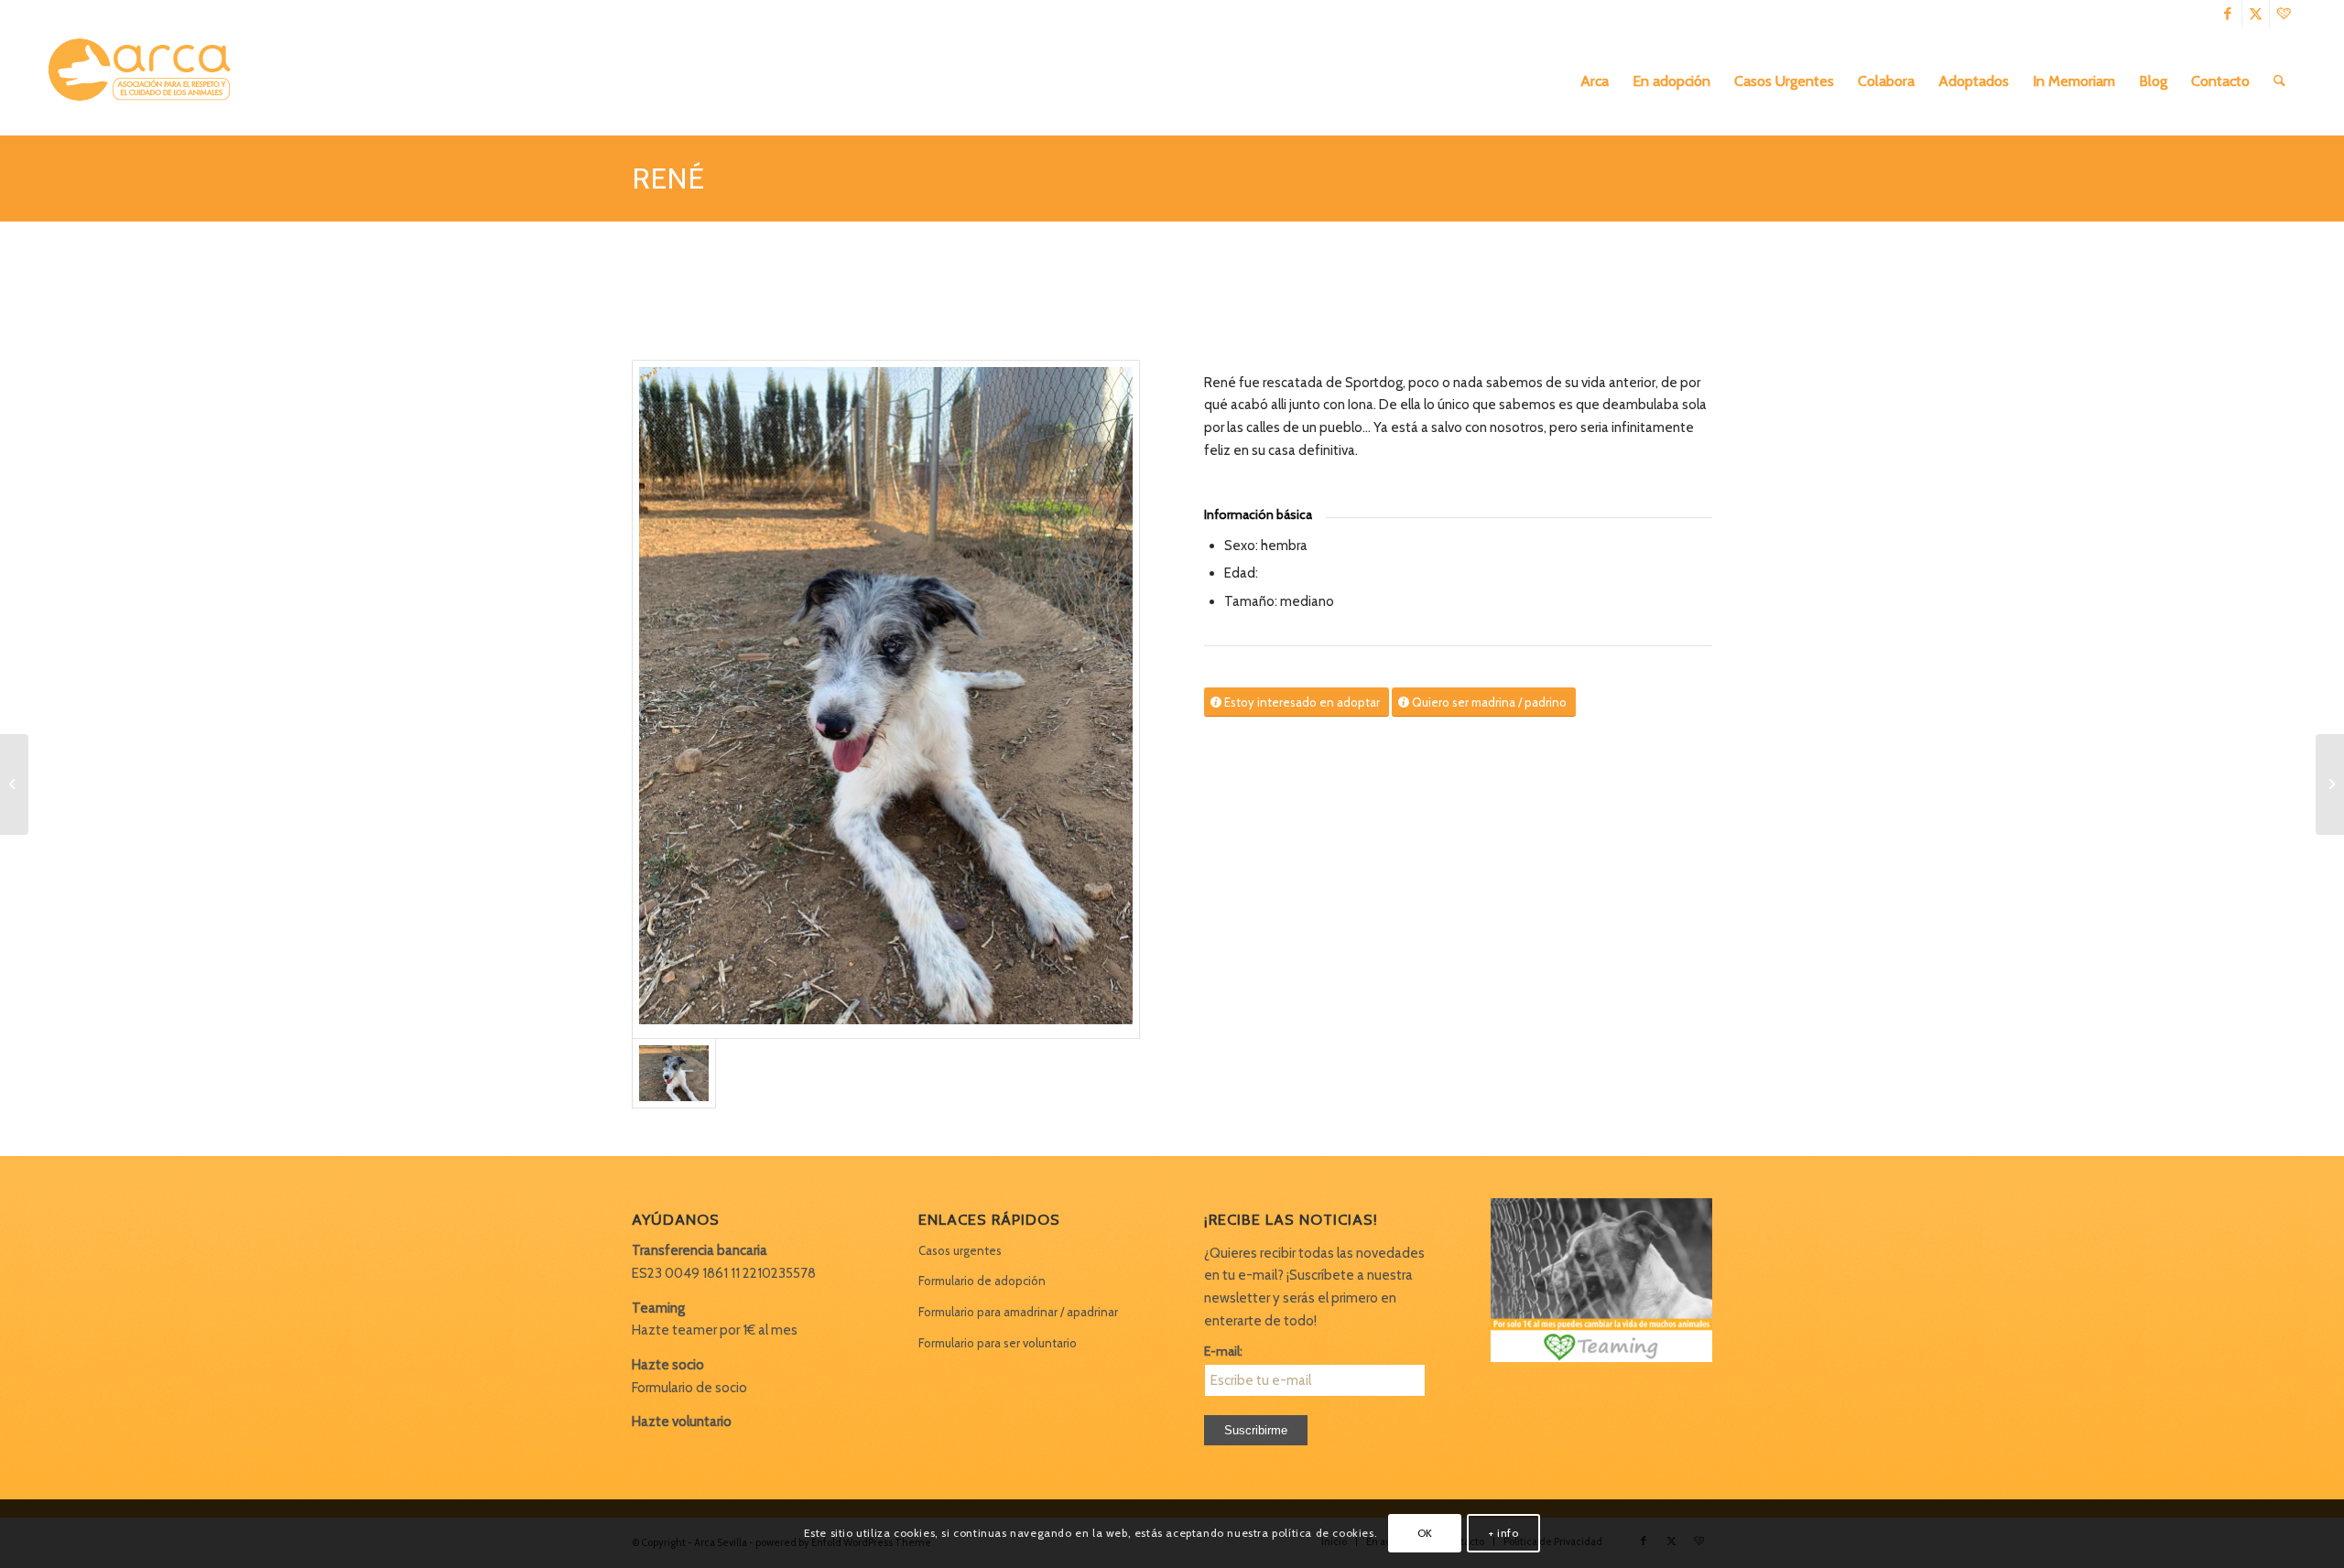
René (668, 178)
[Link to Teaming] (2284, 14)
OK (1425, 1533)
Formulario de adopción (982, 1281)
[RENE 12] (886, 699)
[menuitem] (1595, 81)
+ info (1504, 1533)
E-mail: (1223, 1351)
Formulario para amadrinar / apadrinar (1018, 1312)
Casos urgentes (960, 1250)
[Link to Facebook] (2228, 14)
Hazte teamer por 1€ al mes (715, 1330)
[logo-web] (146, 81)
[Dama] (2330, 784)
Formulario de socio (689, 1388)
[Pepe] (14, 784)
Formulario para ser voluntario (998, 1343)
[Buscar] (2279, 81)
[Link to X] (2256, 14)
